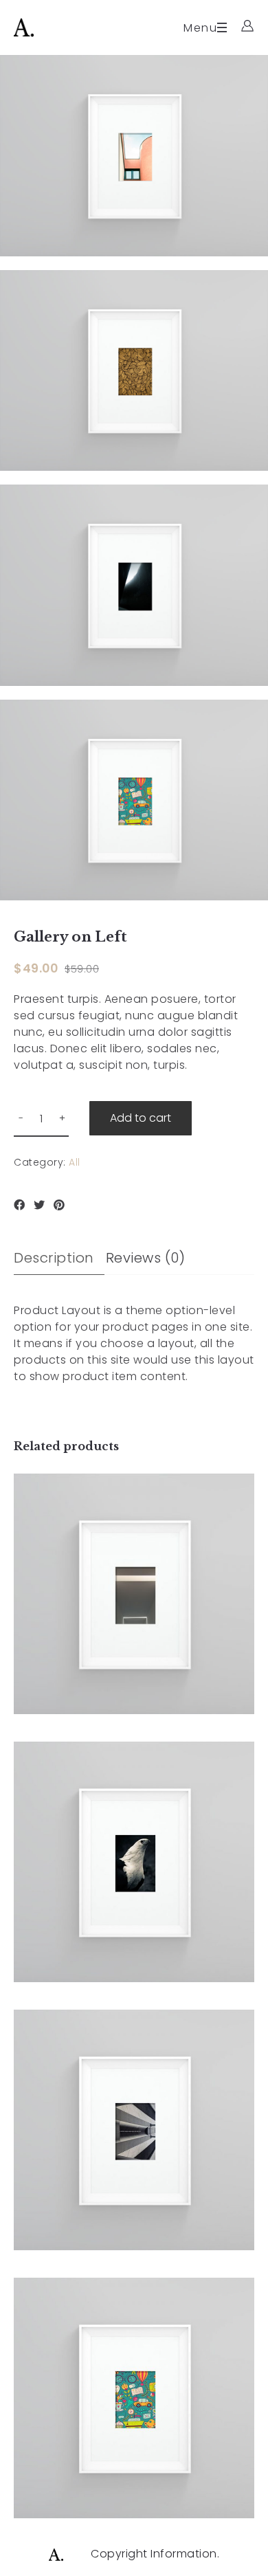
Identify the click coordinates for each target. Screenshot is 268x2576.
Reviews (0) (146, 1258)
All (75, 1162)
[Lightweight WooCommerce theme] (24, 27)
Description (54, 1258)
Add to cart (141, 1118)
